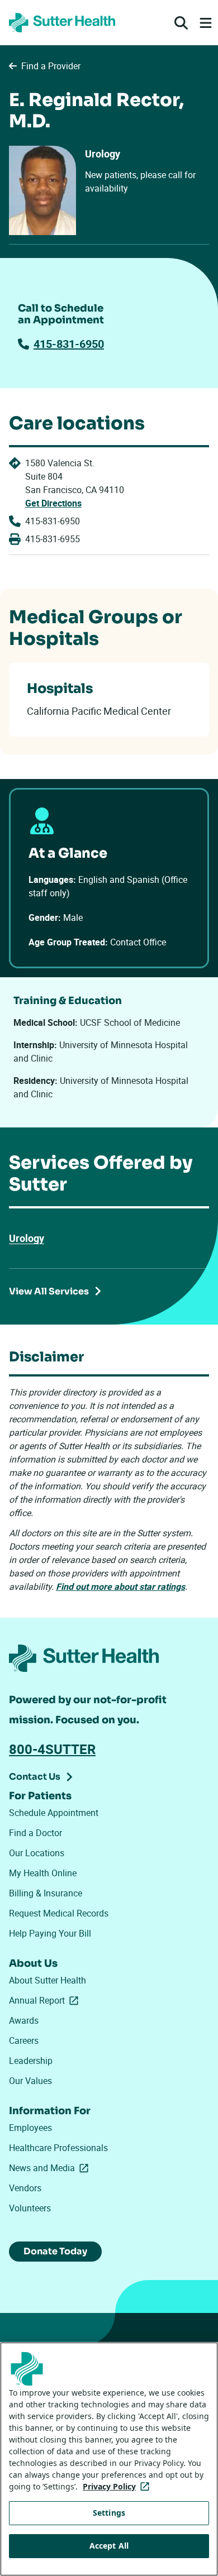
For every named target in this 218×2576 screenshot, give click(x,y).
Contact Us (35, 1777)
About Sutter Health (48, 1980)
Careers (24, 2040)
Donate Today (55, 2251)
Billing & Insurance (46, 1893)
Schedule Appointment (54, 1813)
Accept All (109, 2546)
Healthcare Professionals (58, 2148)
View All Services (49, 1291)
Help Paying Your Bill (50, 1933)
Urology (27, 1238)
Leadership (31, 2061)
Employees (30, 2128)
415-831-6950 (69, 344)
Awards (24, 2020)
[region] (109, 2459)
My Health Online (43, 1873)
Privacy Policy (118, 2486)
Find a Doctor (35, 1833)
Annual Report (46, 2000)
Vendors (25, 2188)
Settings (109, 2513)
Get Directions (53, 503)
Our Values (30, 2081)
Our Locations (37, 1853)
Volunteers (30, 2208)
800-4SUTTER (52, 1749)
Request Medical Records (59, 1913)
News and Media (51, 2168)
